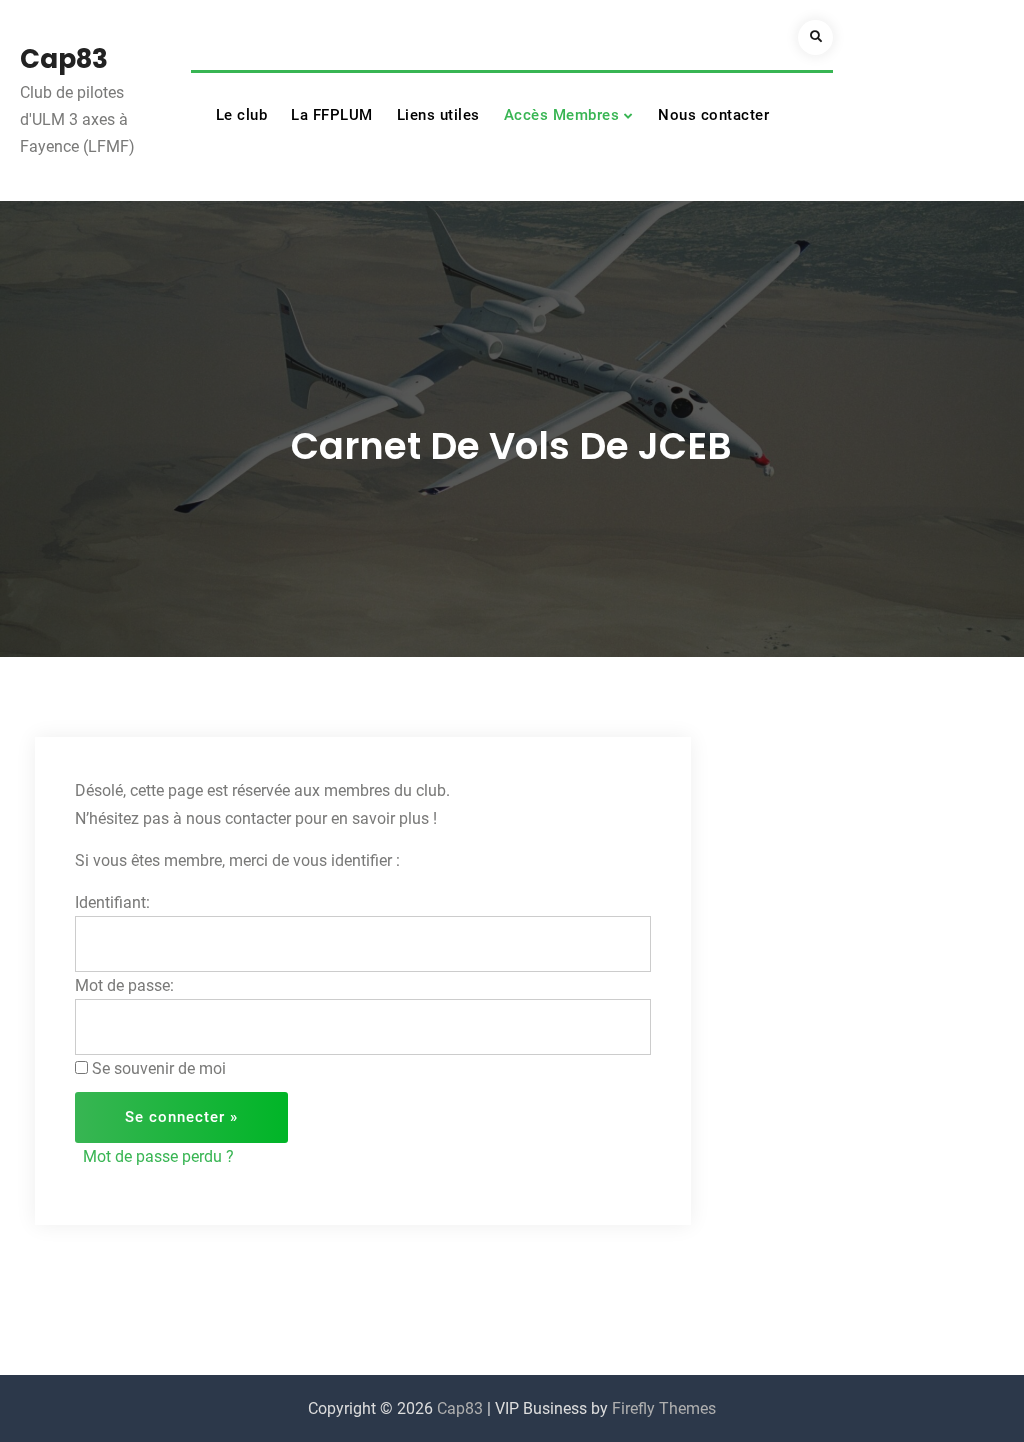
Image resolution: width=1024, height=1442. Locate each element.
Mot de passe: (124, 985)
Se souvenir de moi (159, 1068)
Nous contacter (713, 115)
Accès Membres (562, 115)
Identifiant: (112, 902)
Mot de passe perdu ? (158, 1156)
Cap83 (64, 59)
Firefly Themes (664, 1408)
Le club (242, 115)
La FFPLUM (332, 115)
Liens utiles (438, 115)
